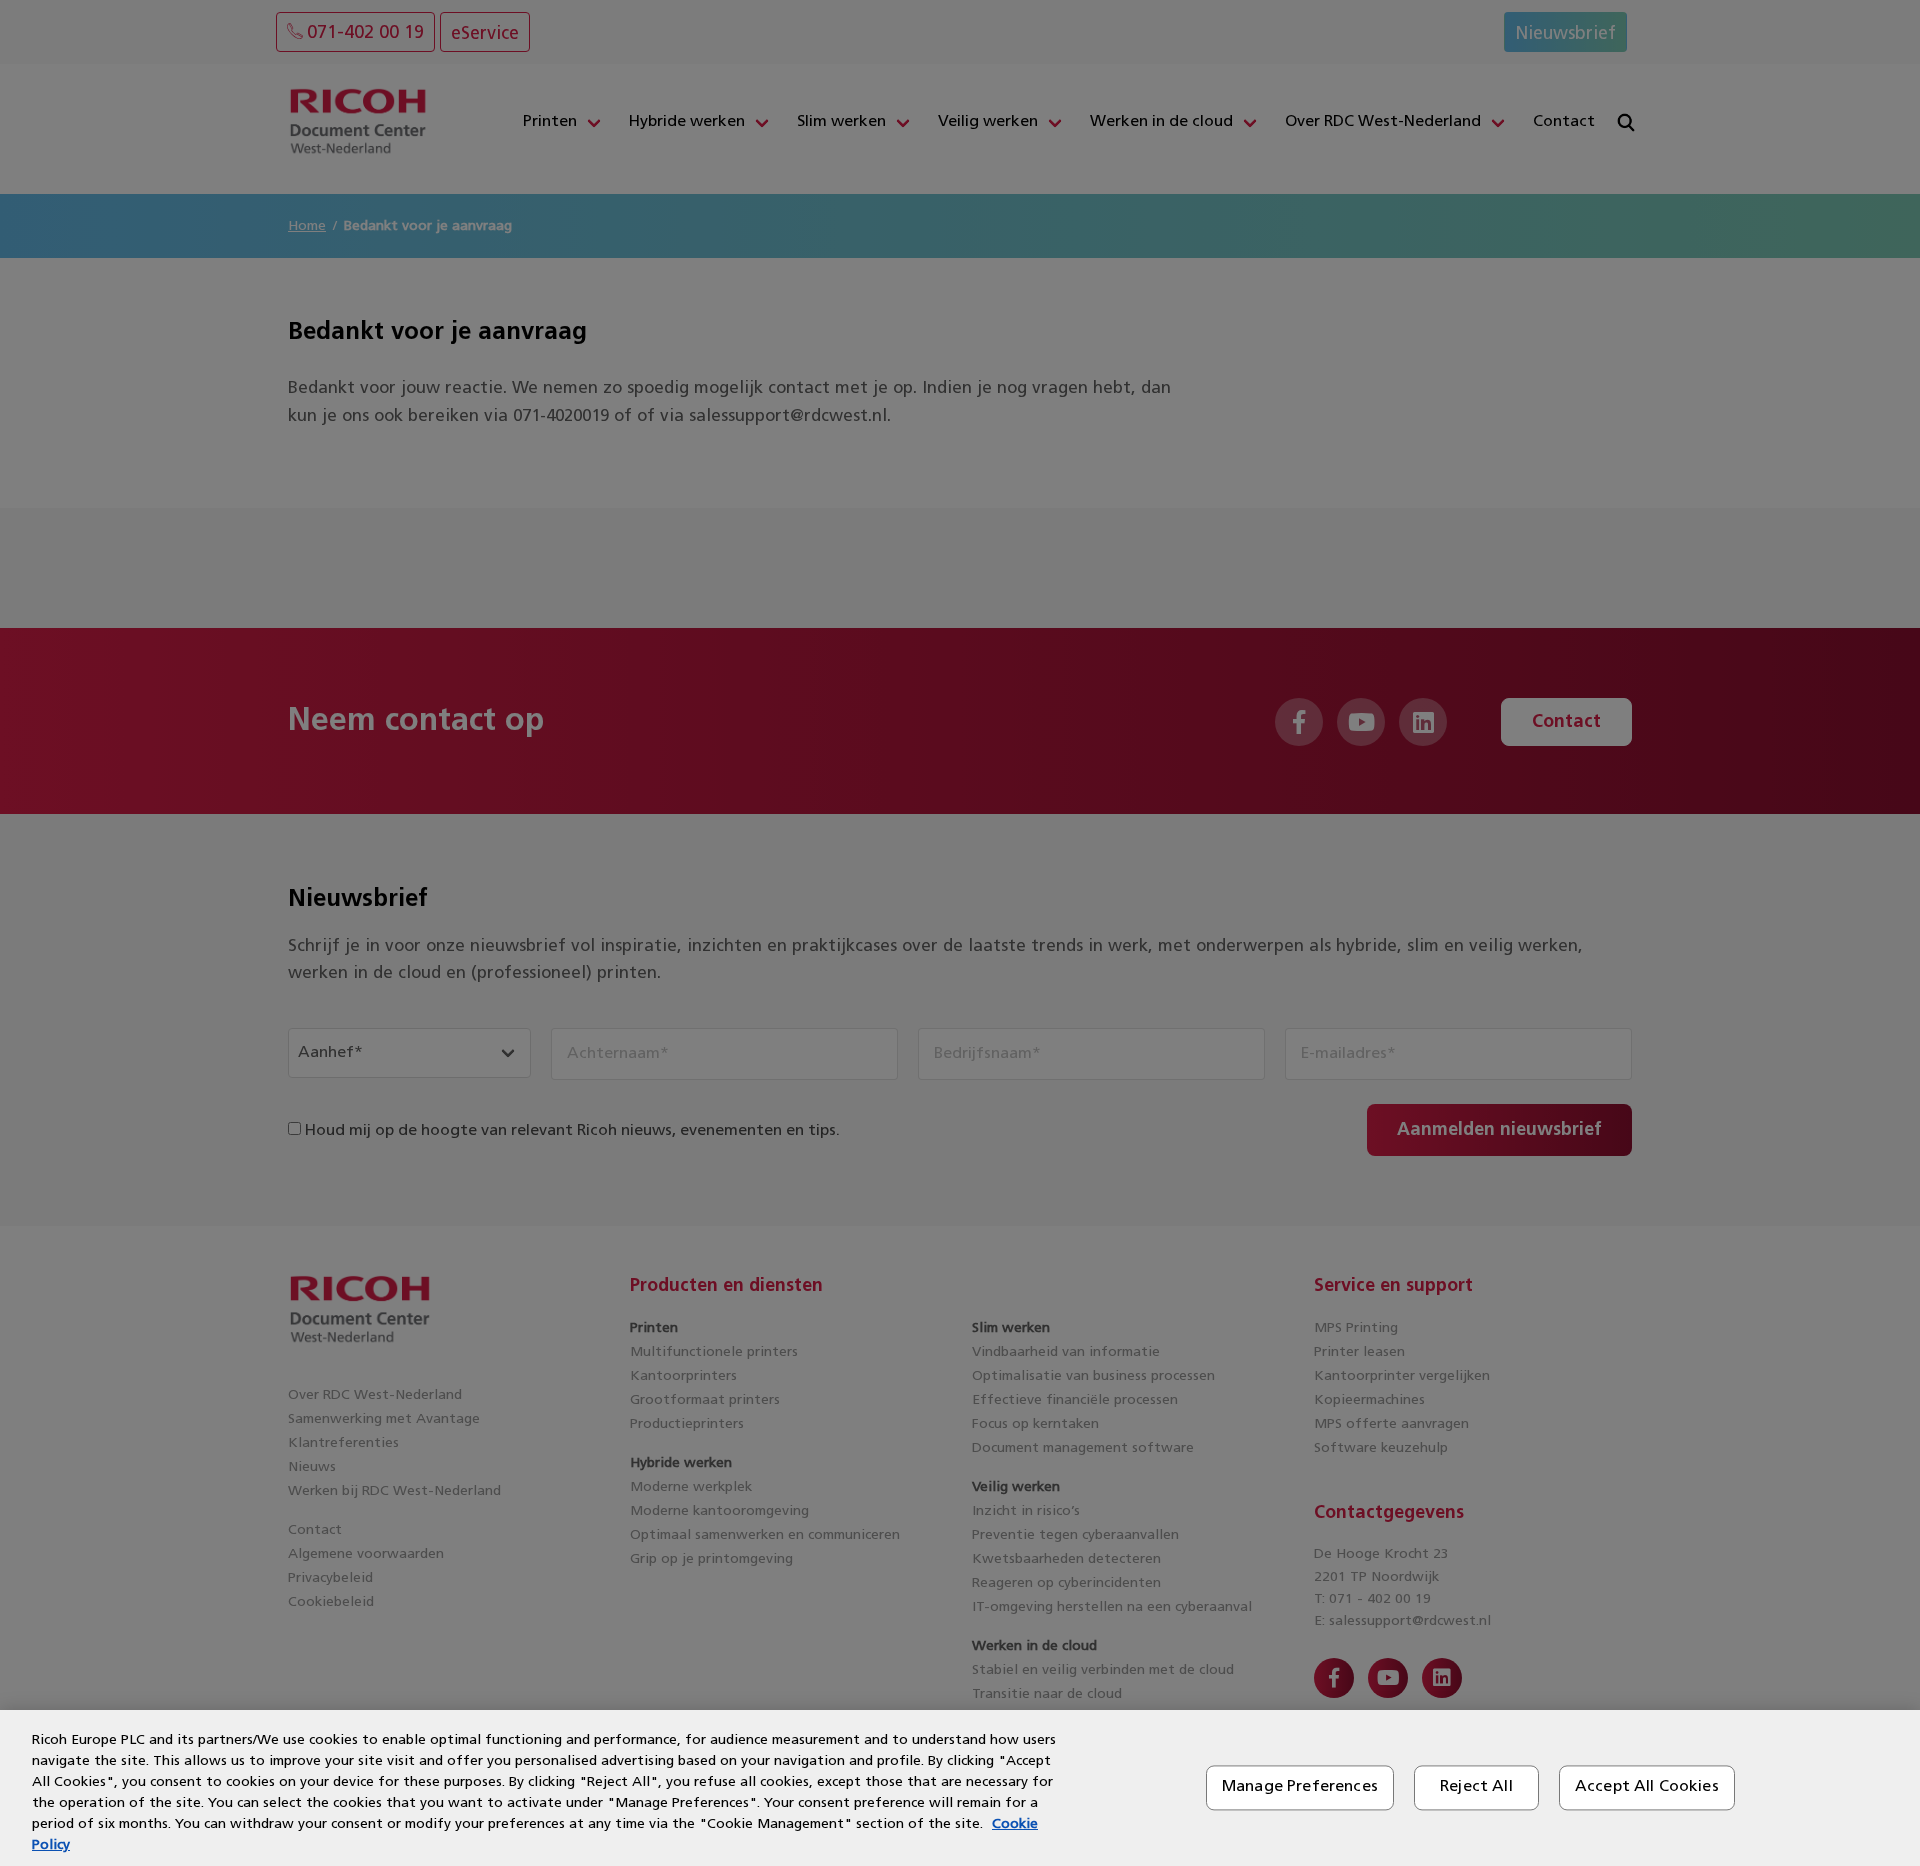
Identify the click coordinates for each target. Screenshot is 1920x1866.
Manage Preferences (1300, 1787)
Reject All (1476, 1787)
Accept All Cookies (1647, 1787)
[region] (960, 1788)
